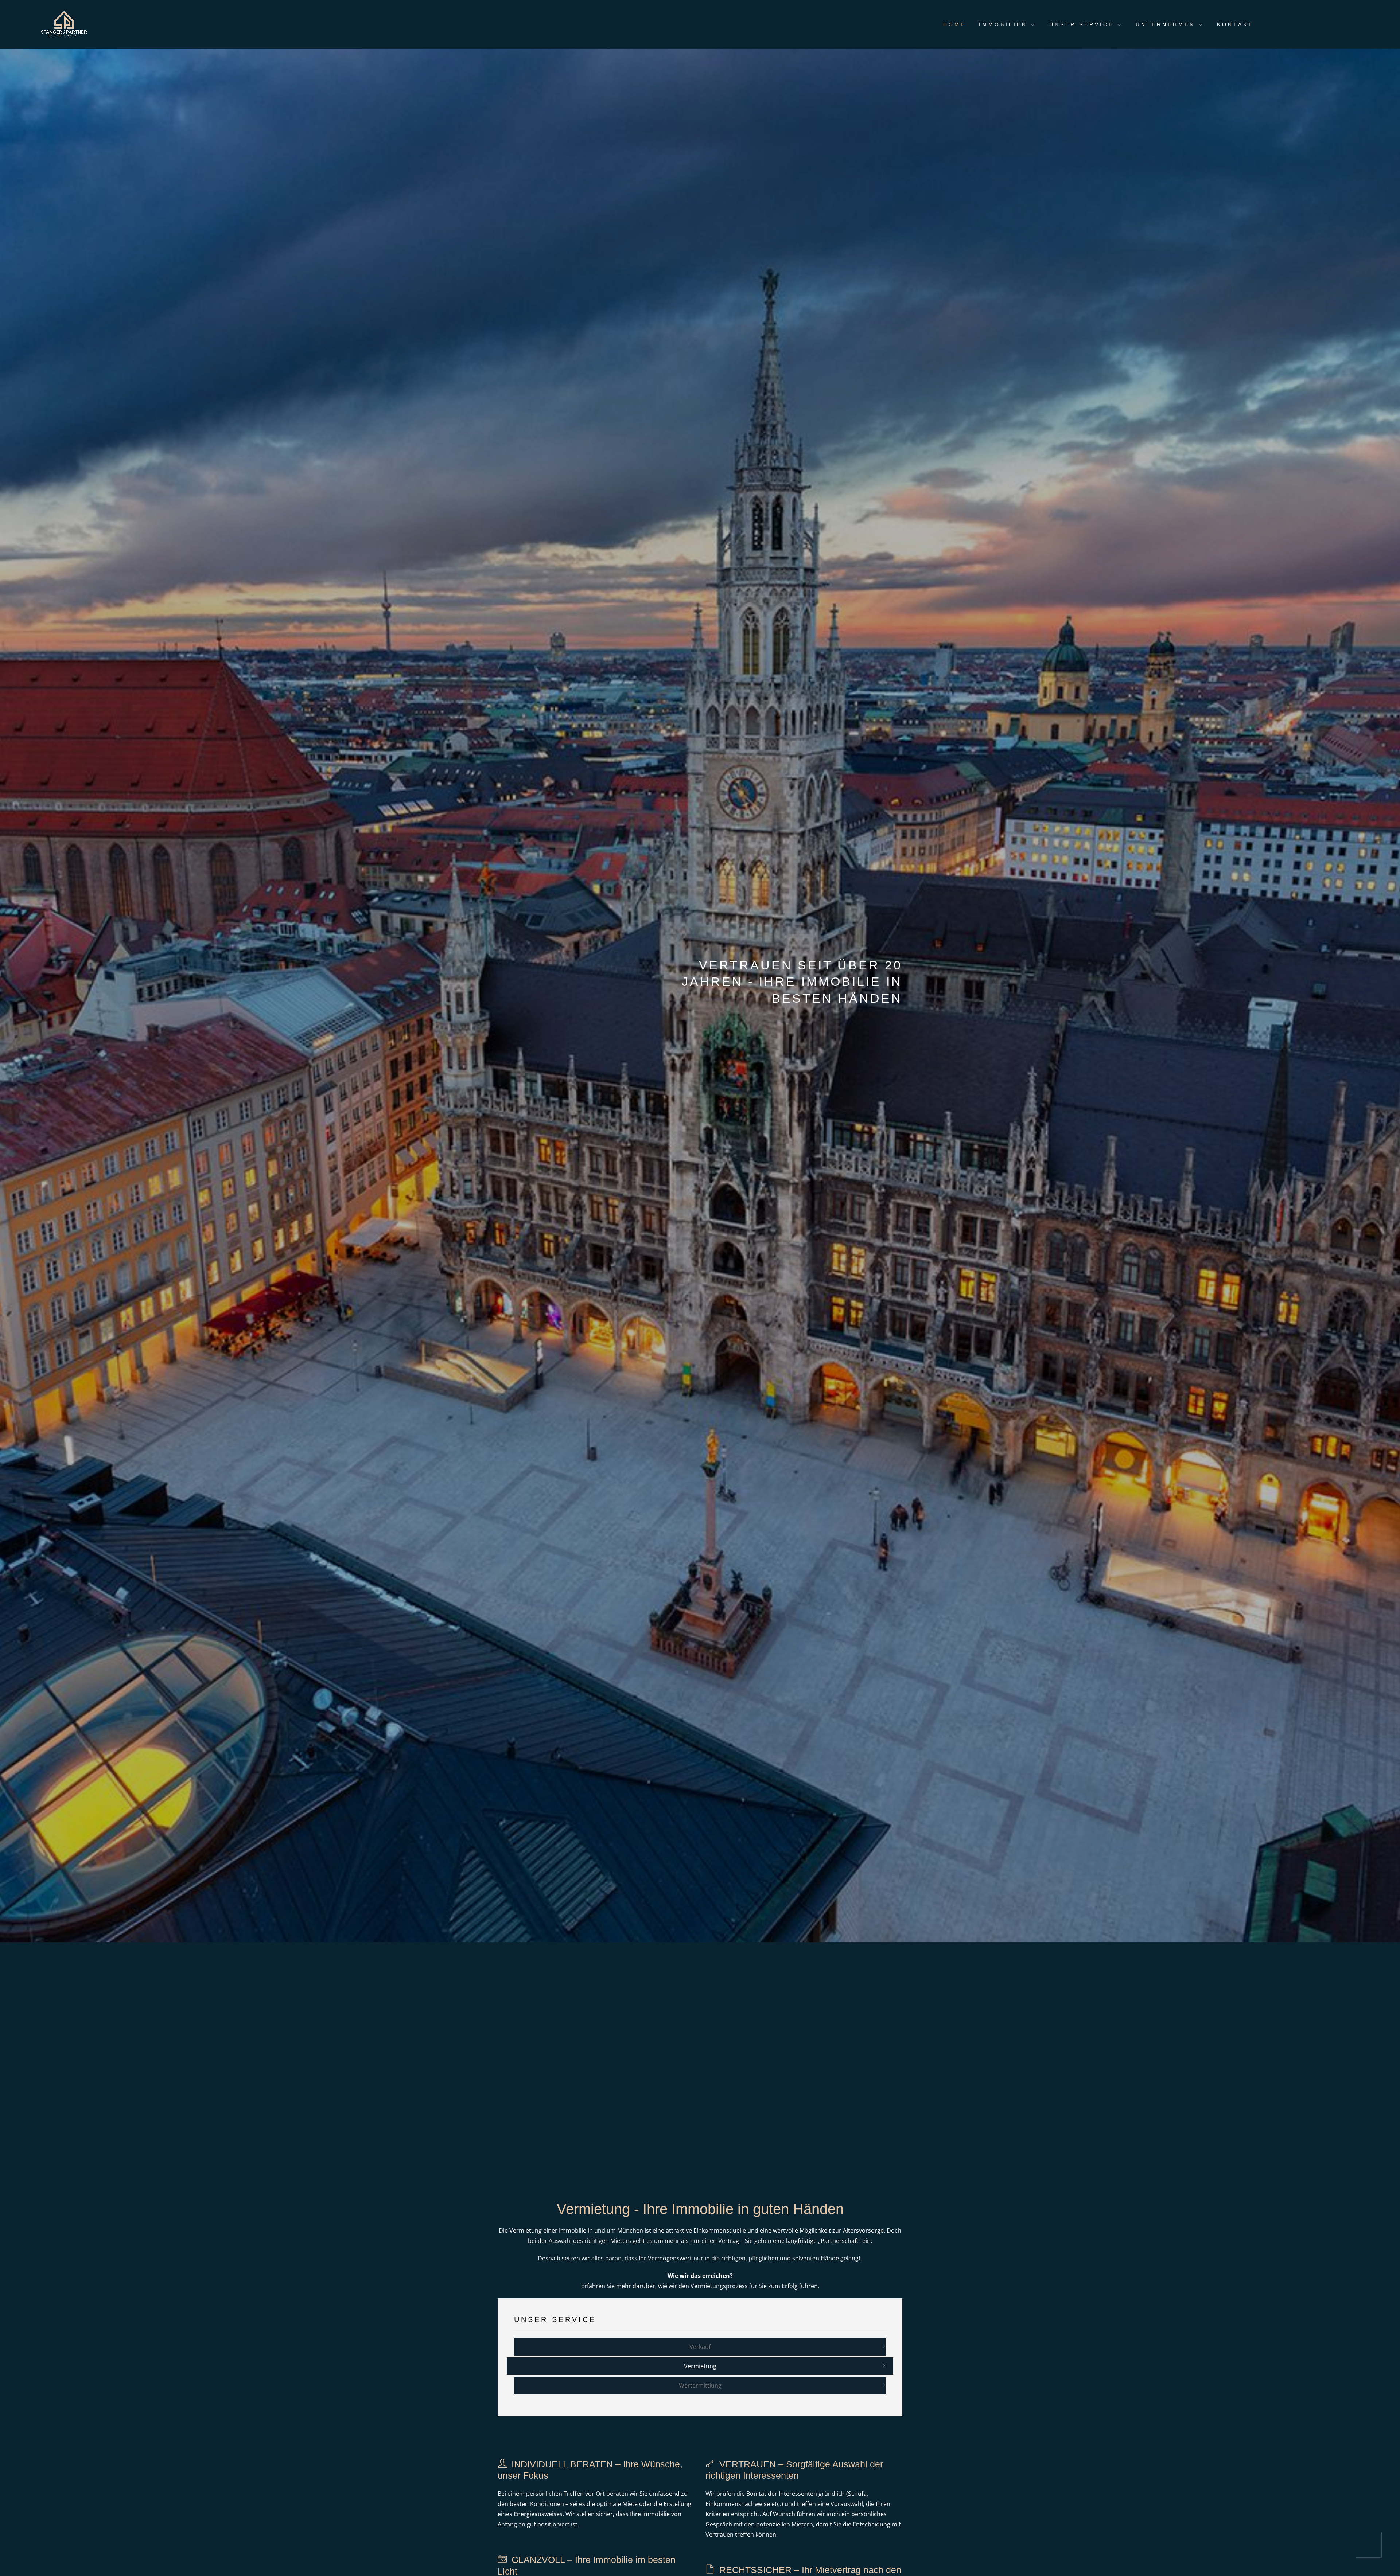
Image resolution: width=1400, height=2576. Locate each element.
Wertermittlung (700, 2385)
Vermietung (700, 2366)
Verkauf (700, 2347)
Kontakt (1235, 24)
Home (954, 24)
